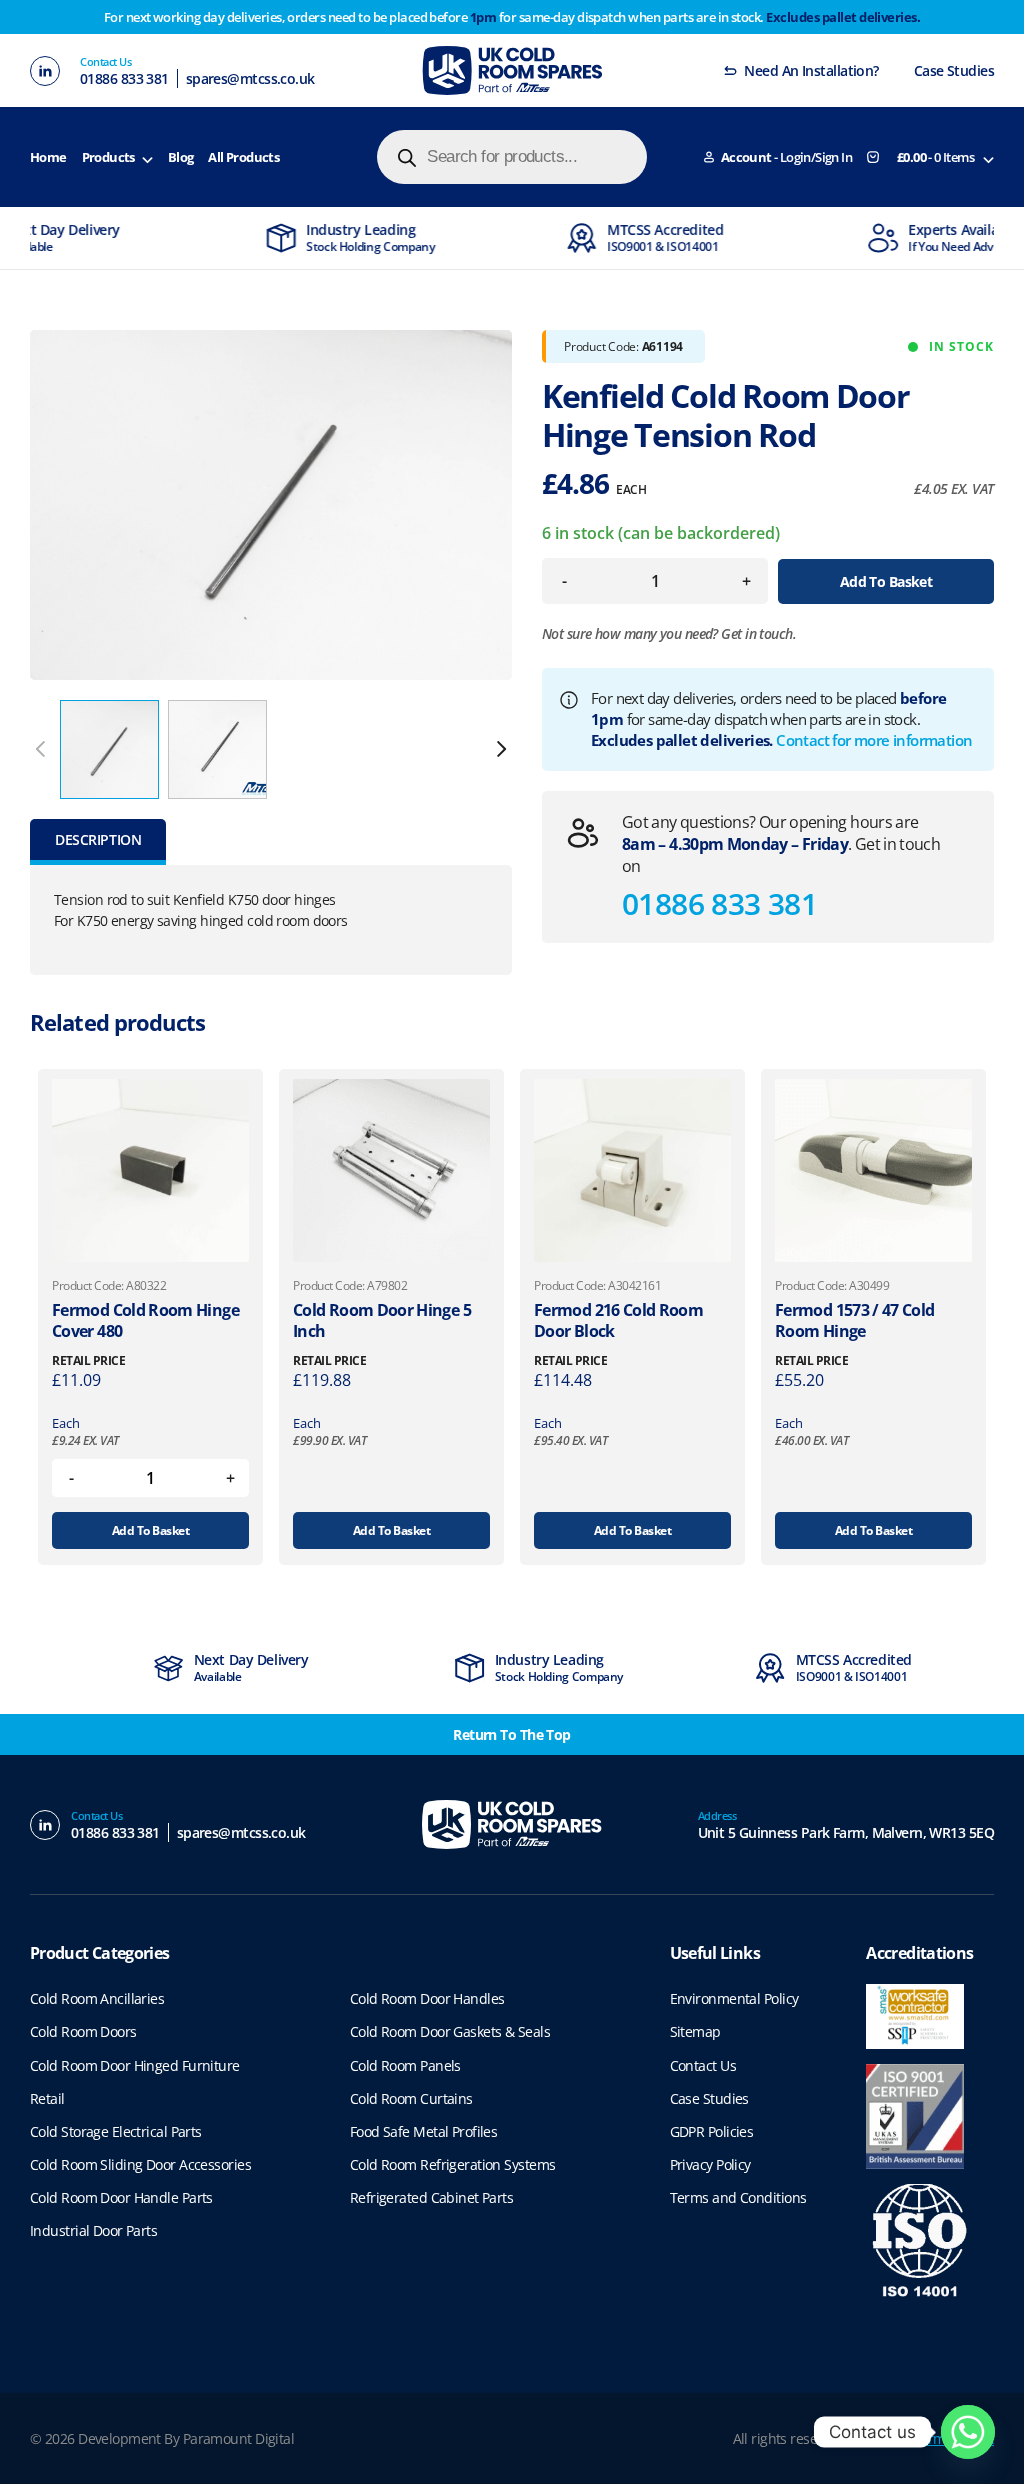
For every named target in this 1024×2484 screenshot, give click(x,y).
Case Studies (954, 70)
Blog (181, 157)
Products (108, 157)
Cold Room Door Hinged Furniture (135, 2065)
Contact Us (703, 2065)
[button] (501, 749)
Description (98, 839)
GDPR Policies (712, 2131)
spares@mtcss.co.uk (250, 78)
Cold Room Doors (83, 2031)
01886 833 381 (124, 78)
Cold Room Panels (405, 2065)
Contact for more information (874, 740)
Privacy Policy (710, 2164)
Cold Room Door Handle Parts (121, 2197)
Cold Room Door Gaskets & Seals (450, 2031)
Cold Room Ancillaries (97, 1998)
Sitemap (695, 2031)
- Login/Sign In (786, 157)
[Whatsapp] (968, 2432)
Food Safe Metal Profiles (424, 2131)
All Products (243, 157)
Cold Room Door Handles (427, 1998)
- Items (935, 157)
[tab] (98, 842)
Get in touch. (758, 633)
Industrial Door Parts (93, 2230)
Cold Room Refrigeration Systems (453, 2164)
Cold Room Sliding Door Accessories (140, 2164)
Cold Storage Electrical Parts (116, 2131)
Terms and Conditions (738, 2197)
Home (48, 157)
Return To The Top (511, 1734)
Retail (47, 2098)
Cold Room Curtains (411, 2098)
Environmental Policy (734, 1998)
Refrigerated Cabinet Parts (431, 2197)
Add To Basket (886, 581)
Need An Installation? (811, 70)
